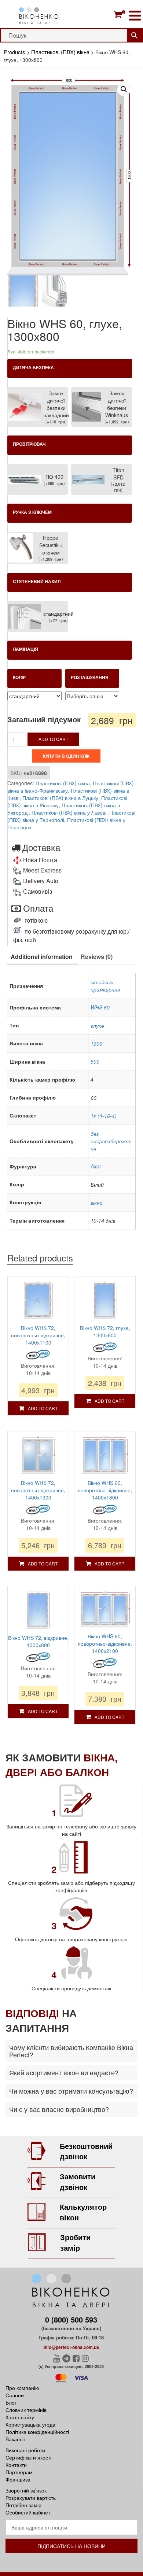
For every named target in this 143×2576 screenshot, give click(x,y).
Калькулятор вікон (83, 2212)
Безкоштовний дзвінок (86, 2151)
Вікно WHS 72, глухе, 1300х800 (105, 1331)
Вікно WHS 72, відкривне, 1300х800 (38, 1641)
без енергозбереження (111, 1141)
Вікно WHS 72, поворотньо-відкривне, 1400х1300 (38, 1490)
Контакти (16, 2465)
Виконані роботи (25, 2450)
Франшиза (18, 2479)
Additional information (42, 957)
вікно (97, 1202)
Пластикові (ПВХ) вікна (63, 783)
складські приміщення (105, 986)
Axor (96, 1166)
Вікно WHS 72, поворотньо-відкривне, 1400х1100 (38, 1335)
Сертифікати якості (28, 2457)
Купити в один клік (66, 756)
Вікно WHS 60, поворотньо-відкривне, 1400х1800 (105, 1490)
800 (95, 1061)
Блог (11, 2402)
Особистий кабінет (28, 2512)
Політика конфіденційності (37, 2432)
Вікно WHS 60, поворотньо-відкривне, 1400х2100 (105, 1643)
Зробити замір (75, 2242)
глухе (97, 1026)
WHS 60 (100, 1007)
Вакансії (15, 2439)
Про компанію (22, 2388)
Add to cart (53, 739)
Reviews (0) (97, 957)
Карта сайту (20, 2417)
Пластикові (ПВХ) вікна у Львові (69, 812)
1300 (96, 1044)
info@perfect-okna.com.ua (71, 2347)
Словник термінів (26, 2410)
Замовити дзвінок (78, 2182)
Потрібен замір (23, 2505)
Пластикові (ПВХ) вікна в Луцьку (60, 798)
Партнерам (19, 2472)
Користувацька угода (30, 2424)
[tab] (42, 957)
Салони (15, 2395)
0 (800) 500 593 (71, 2319)
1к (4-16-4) (104, 1116)
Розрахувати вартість (31, 2498)
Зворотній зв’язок (26, 2490)
